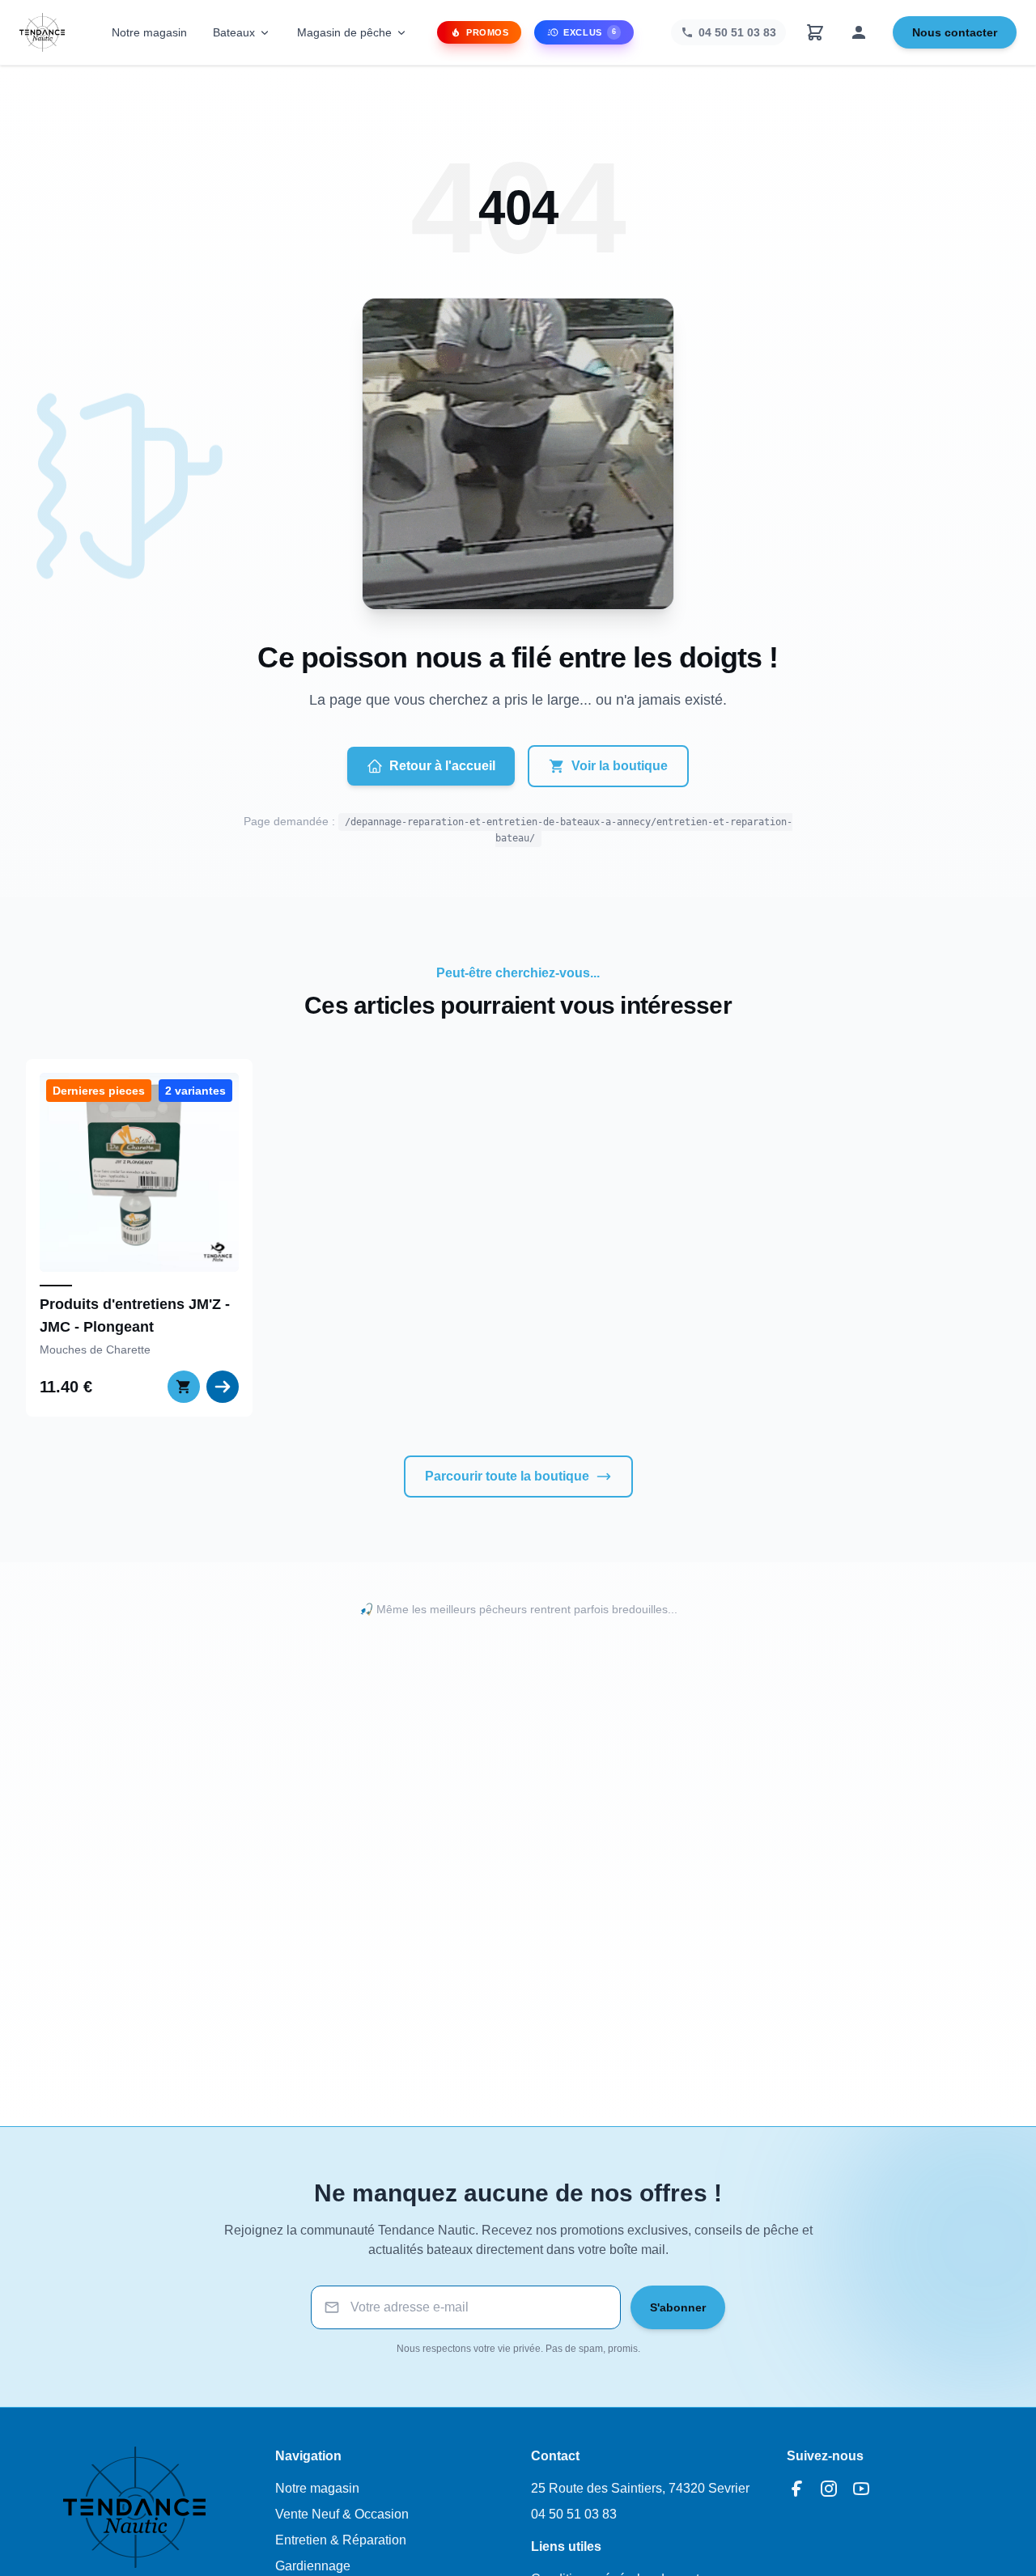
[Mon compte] (859, 32)
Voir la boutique (620, 766)
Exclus (590, 32)
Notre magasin (149, 32)
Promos (487, 32)
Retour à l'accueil (442, 766)
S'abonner (678, 2307)
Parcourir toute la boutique (507, 1476)
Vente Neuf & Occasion (342, 2514)
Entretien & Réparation (341, 2540)
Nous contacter (955, 32)
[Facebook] (796, 2489)
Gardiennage (313, 2566)
